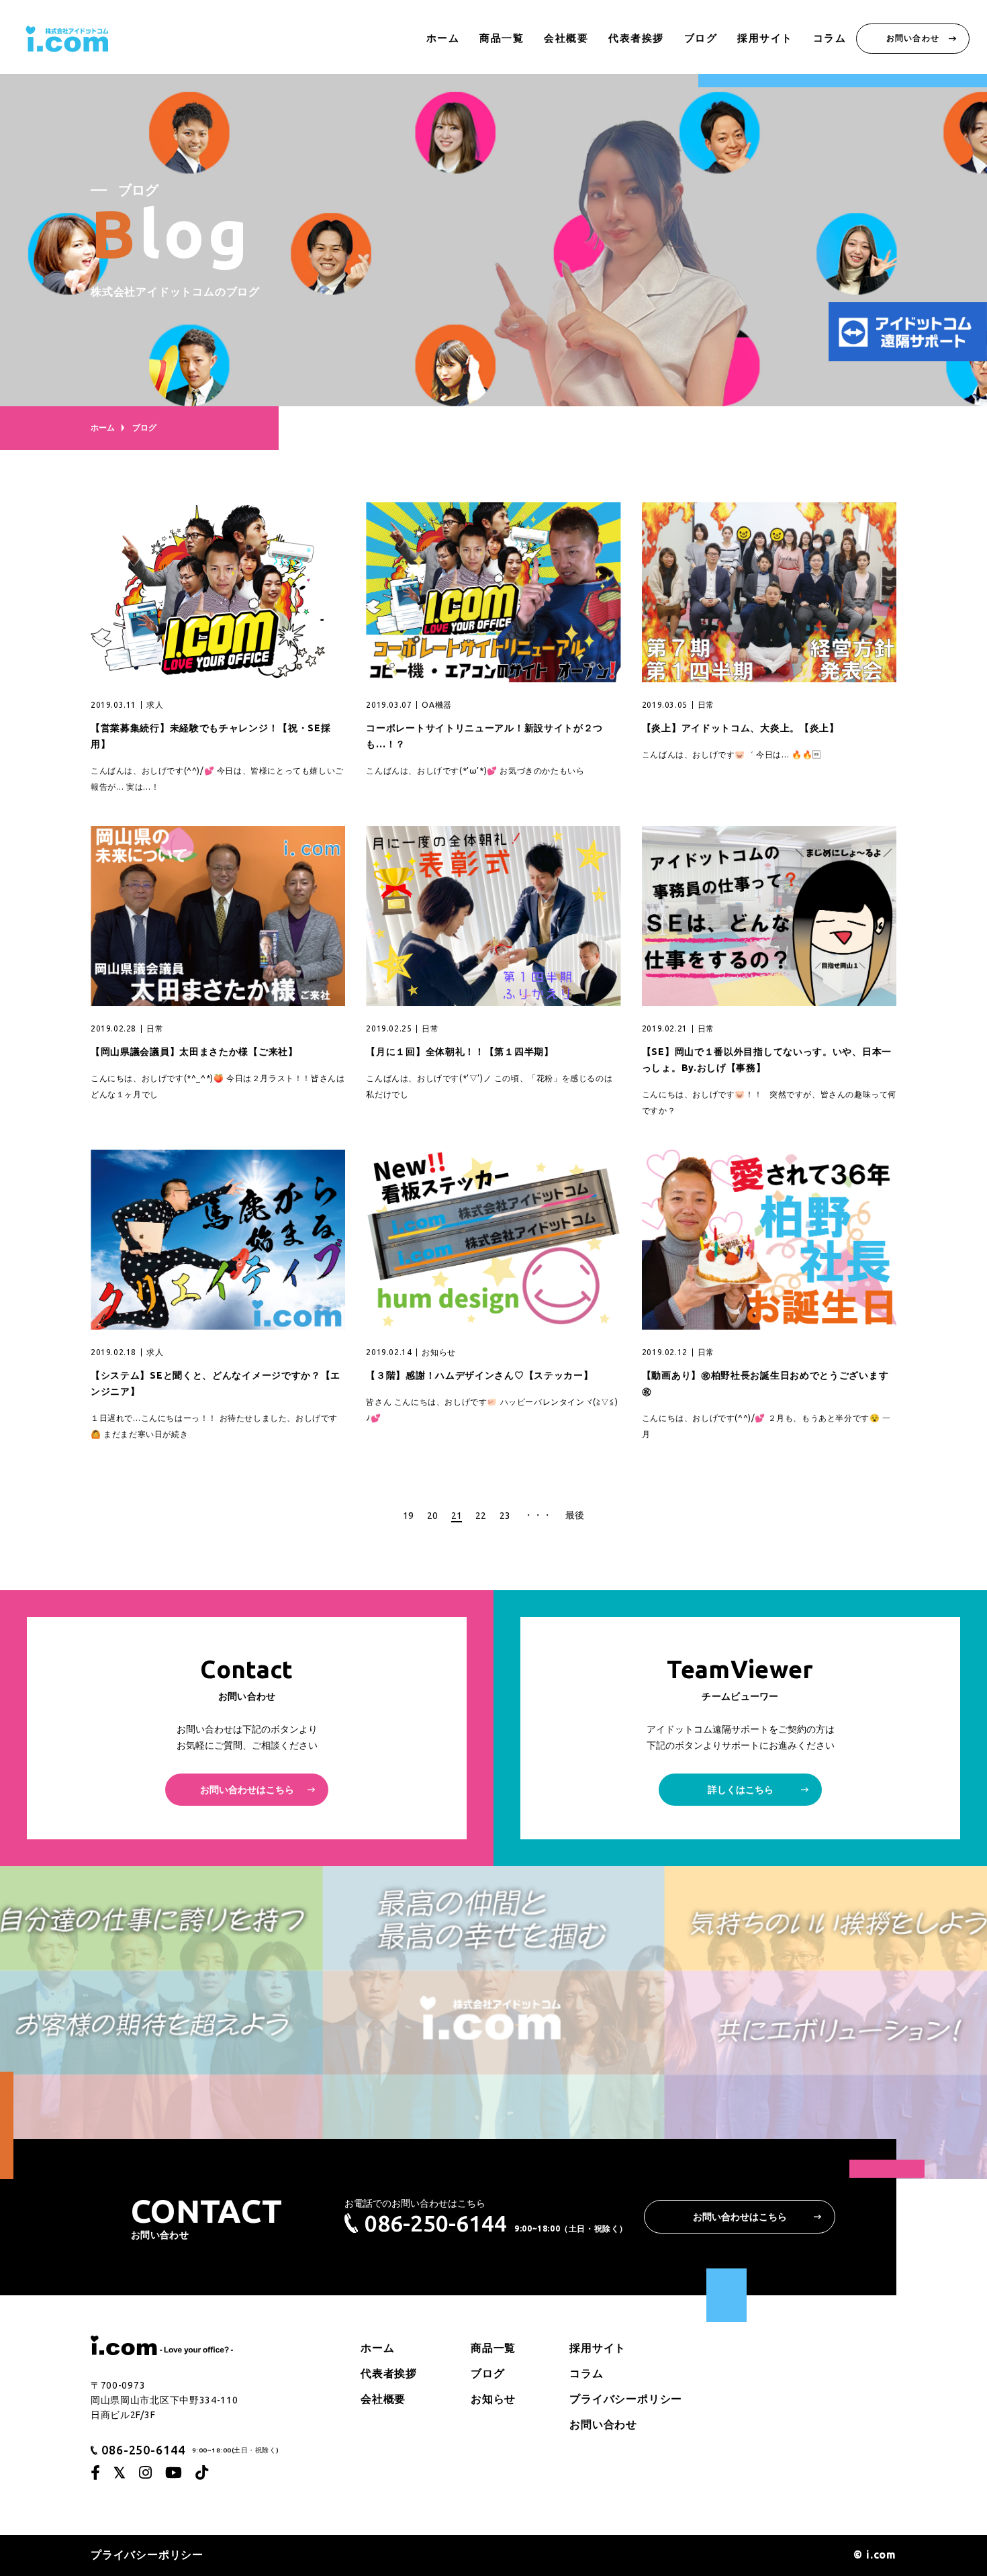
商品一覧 (502, 38)
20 (432, 1516)
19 (408, 1516)
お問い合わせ (913, 38)
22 (481, 1516)
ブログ (701, 38)
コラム (830, 38)
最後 (575, 1515)
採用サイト (765, 38)
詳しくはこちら (741, 1790)
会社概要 (566, 38)
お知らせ (493, 2399)
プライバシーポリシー (626, 2399)
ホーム (443, 38)
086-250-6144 (436, 2223)
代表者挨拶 (636, 38)
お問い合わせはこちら (247, 1790)
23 (505, 1516)
